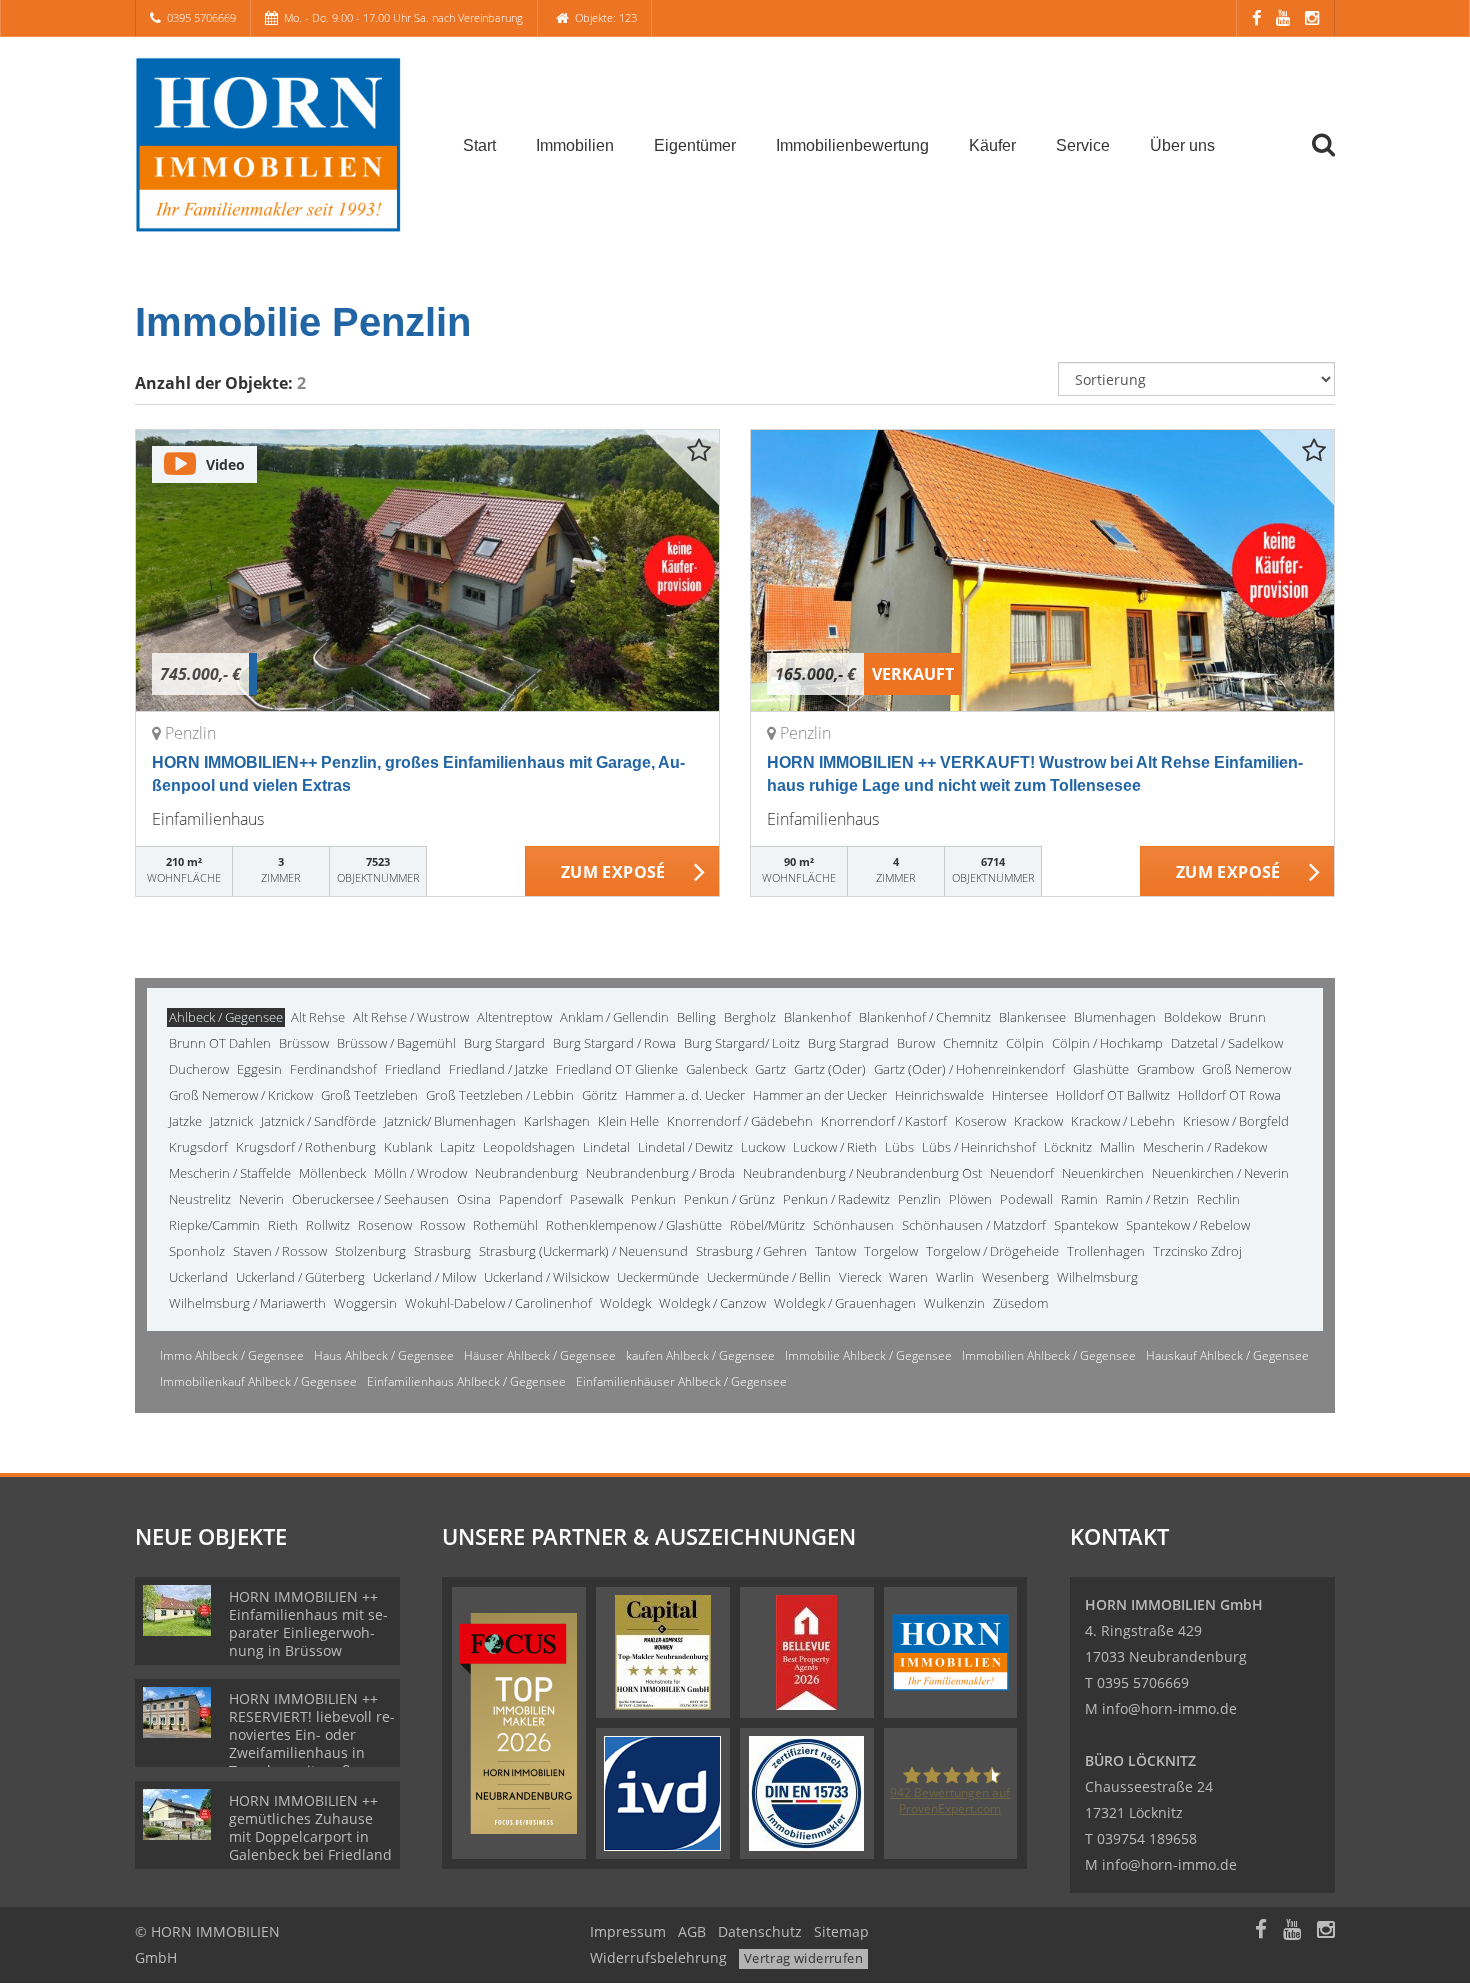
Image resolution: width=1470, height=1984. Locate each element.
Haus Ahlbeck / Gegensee (384, 1355)
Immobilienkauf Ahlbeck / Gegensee (258, 1381)
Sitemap (841, 1931)
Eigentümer (695, 145)
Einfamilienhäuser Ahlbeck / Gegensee (681, 1381)
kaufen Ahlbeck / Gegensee (700, 1355)
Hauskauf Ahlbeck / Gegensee (1227, 1355)
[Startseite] (274, 144)
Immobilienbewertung (852, 145)
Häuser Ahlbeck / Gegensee (540, 1355)
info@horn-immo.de (1169, 1708)
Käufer (992, 145)
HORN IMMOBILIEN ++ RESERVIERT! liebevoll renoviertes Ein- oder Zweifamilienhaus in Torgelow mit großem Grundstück (312, 1743)
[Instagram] (1312, 17)
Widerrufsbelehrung (658, 1957)
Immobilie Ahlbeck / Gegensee (868, 1355)
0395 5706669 (201, 17)
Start (479, 145)
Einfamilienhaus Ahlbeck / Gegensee (466, 1381)
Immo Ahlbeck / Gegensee (232, 1355)
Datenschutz (760, 1931)
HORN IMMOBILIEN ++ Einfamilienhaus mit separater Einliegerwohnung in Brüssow (308, 1623)
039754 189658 (1147, 1838)
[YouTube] (1283, 17)
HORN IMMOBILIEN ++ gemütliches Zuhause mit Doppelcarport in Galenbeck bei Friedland (310, 1827)
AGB (692, 1931)
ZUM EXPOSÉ (613, 872)
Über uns (1182, 145)
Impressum (628, 1931)
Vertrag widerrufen (803, 1958)
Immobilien (575, 145)
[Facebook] (1256, 17)
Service (1083, 145)
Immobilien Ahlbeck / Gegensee (1049, 1355)
